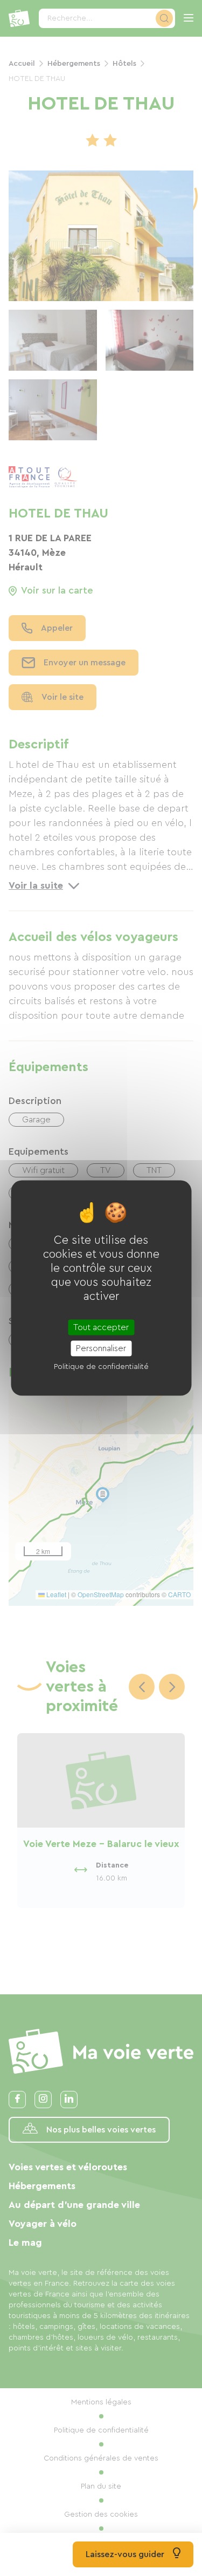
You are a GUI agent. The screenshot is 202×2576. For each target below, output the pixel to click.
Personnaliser (101, 1348)
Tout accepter (101, 1327)
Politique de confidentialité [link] (101, 1366)
